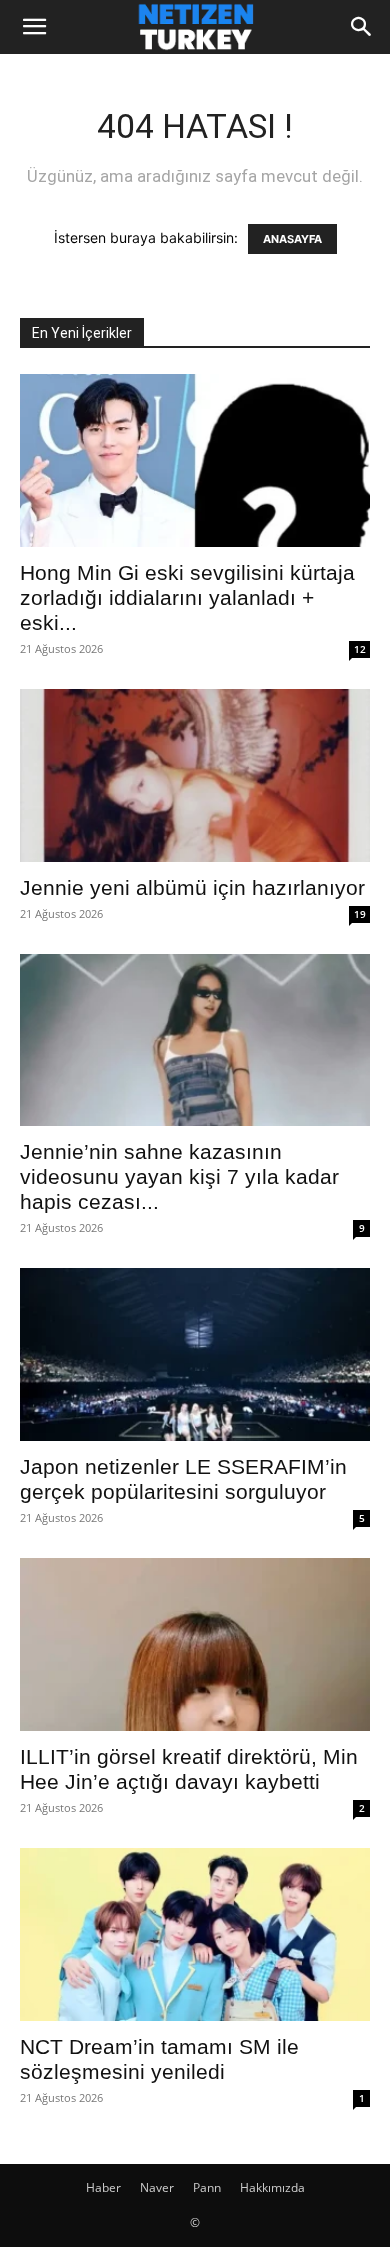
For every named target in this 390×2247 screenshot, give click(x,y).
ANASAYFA (292, 239)
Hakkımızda (272, 2187)
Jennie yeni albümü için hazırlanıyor (192, 887)
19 (360, 914)
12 (360, 649)
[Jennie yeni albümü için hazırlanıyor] (195, 775)
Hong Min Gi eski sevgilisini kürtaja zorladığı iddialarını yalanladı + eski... (187, 597)
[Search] (362, 27)
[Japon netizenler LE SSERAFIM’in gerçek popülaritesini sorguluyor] (195, 1354)
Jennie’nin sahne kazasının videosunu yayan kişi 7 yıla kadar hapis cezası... (179, 1176)
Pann (207, 2187)
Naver (157, 2187)
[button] (34, 27)
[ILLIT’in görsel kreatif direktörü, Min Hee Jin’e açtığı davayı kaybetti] (195, 1644)
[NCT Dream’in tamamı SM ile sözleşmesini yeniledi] (195, 1934)
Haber (103, 2187)
